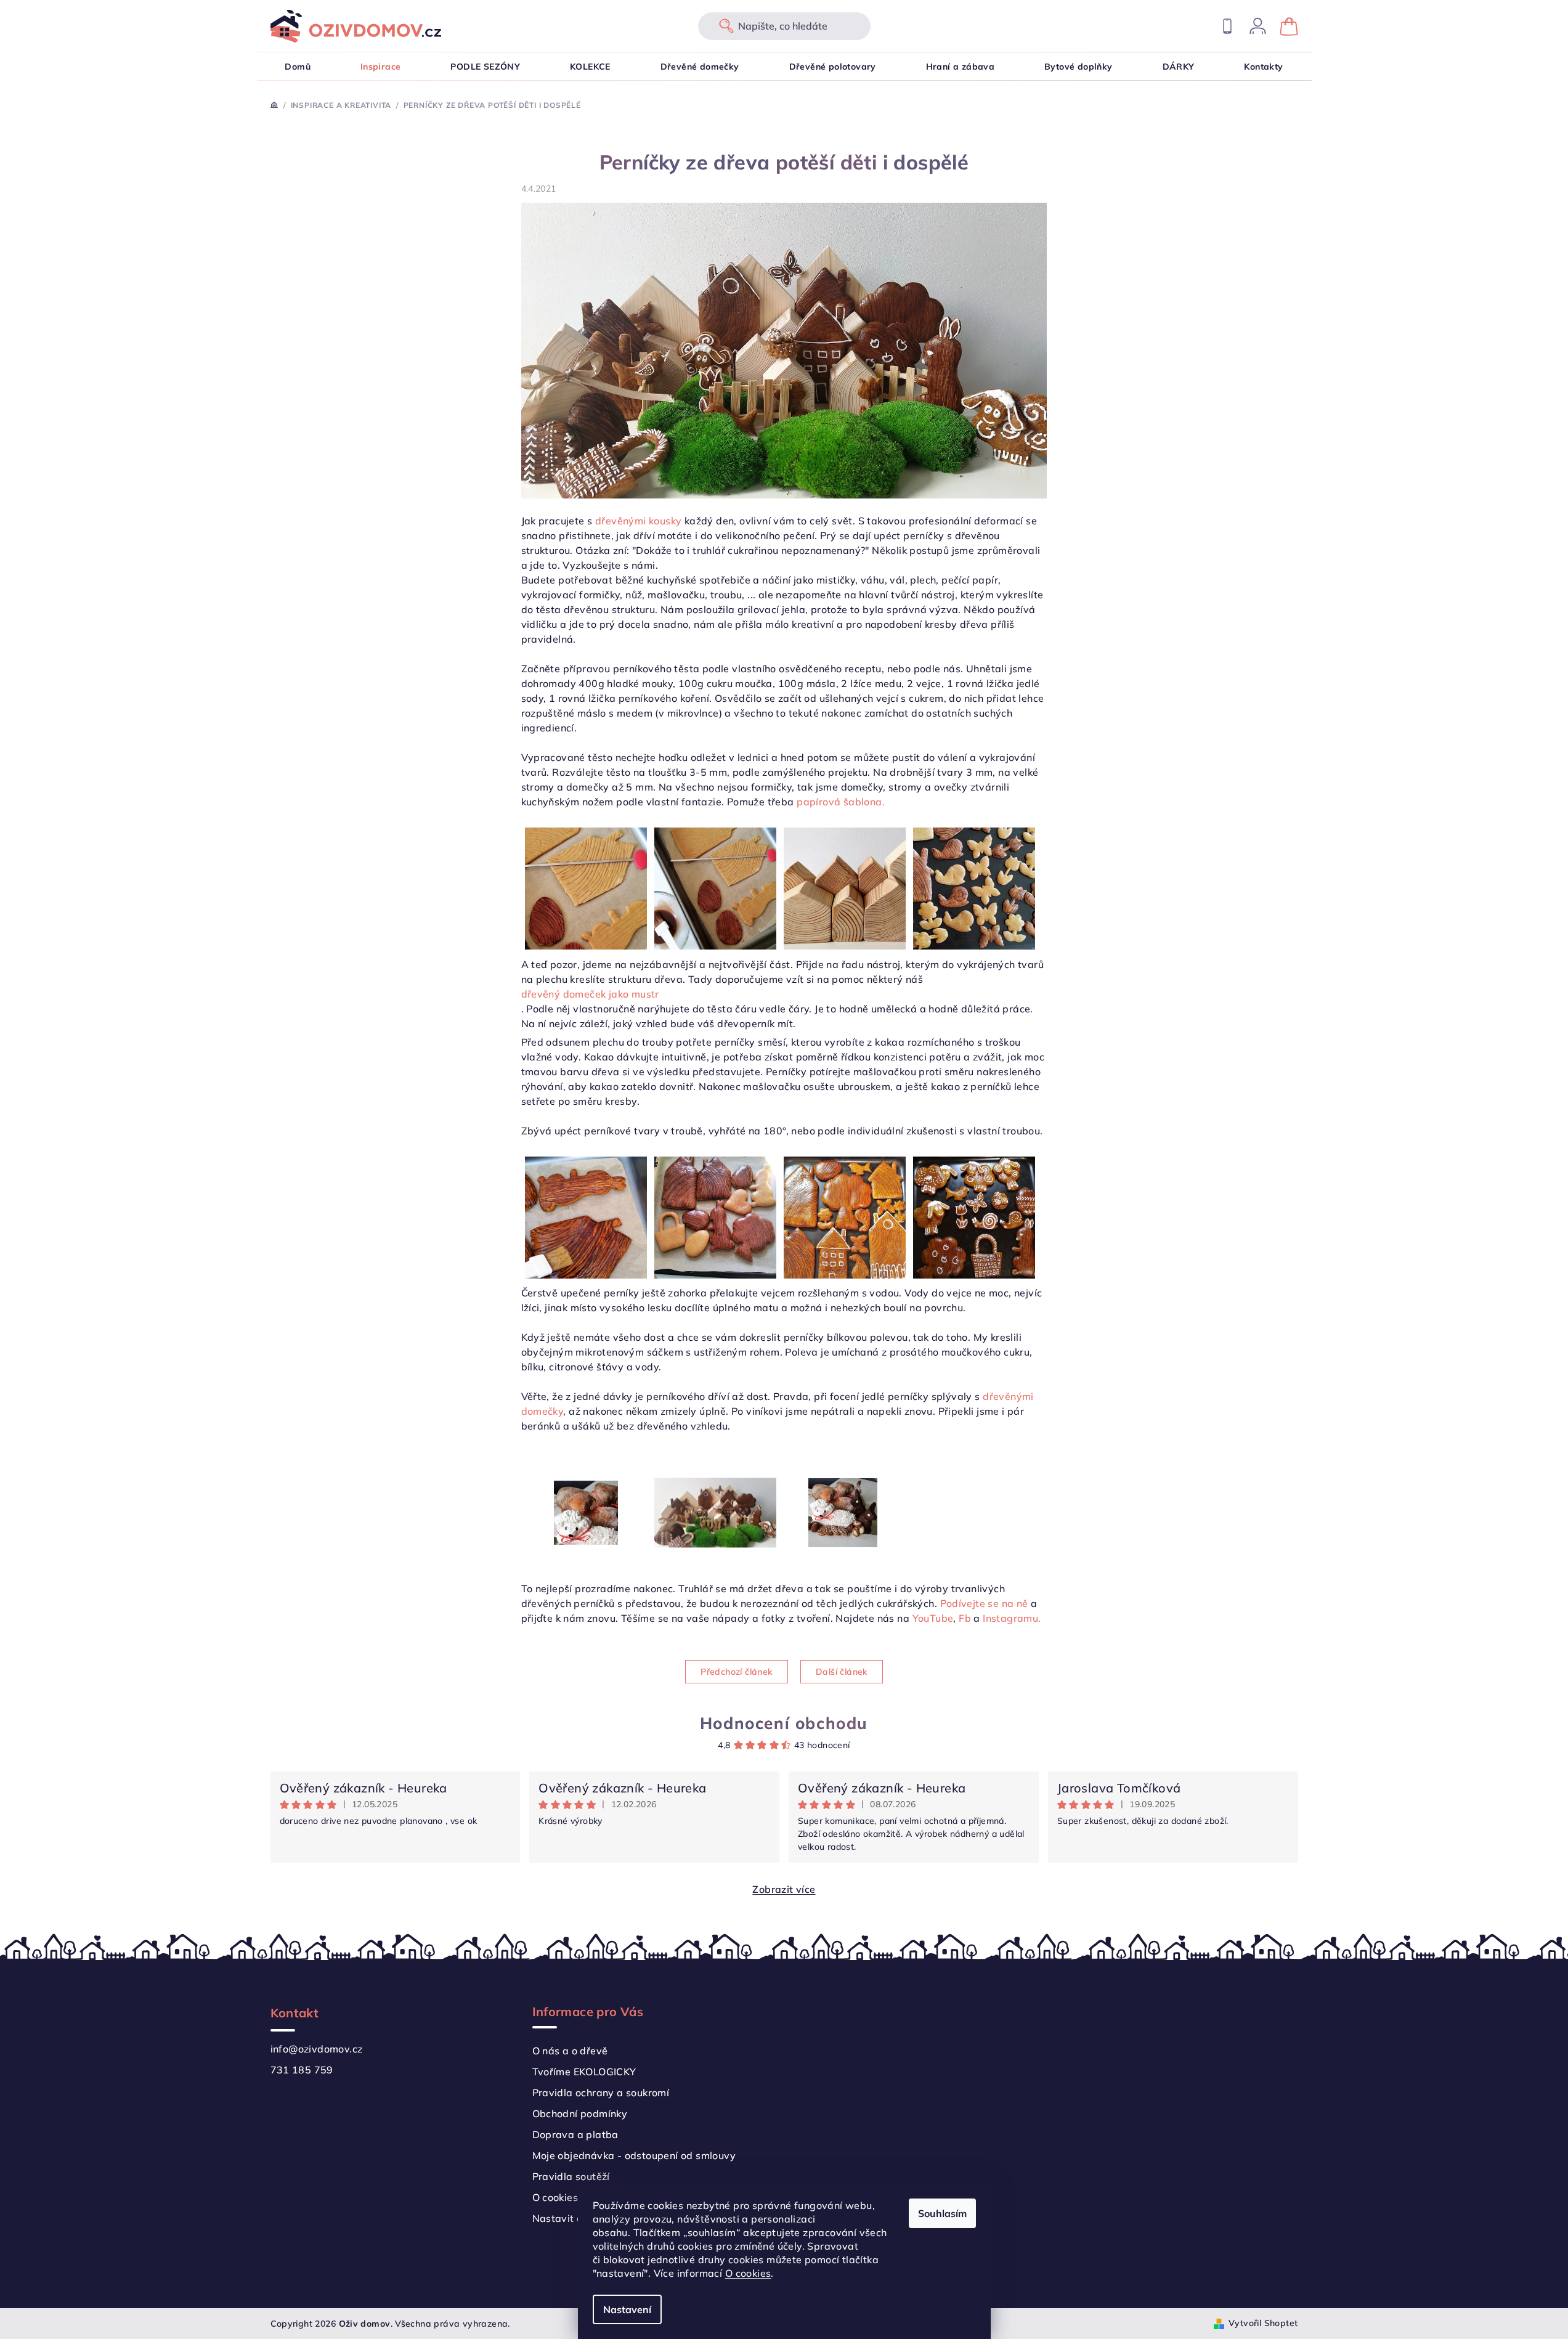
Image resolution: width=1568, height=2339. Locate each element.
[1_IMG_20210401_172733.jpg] (715, 1216)
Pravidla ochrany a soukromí (601, 2093)
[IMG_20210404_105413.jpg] (715, 1485)
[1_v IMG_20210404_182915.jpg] (586, 1482)
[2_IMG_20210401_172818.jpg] (715, 887)
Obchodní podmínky (580, 2113)
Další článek (842, 1672)
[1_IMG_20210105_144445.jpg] (845, 887)
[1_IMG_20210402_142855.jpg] (974, 1216)
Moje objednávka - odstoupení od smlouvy (634, 2155)
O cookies (748, 2273)
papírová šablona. (841, 802)
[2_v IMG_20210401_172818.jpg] (586, 887)
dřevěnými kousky (638, 521)
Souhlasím (942, 2213)
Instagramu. (1012, 1618)
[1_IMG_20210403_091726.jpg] (843, 1484)
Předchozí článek (736, 1672)
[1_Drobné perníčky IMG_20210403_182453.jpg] (974, 887)
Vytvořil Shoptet (1263, 2323)
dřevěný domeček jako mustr (590, 994)
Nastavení (627, 2309)
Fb (965, 1618)
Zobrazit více (784, 1889)
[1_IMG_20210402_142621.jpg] (845, 1216)
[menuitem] (298, 67)
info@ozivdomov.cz (317, 2049)
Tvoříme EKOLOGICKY (584, 2072)
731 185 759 (302, 2070)
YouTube (931, 1618)
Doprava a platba (575, 2134)
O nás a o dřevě (570, 2051)
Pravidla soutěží (571, 2176)
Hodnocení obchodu (784, 1723)
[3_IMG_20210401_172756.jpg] (586, 1216)
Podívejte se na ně (984, 1603)
